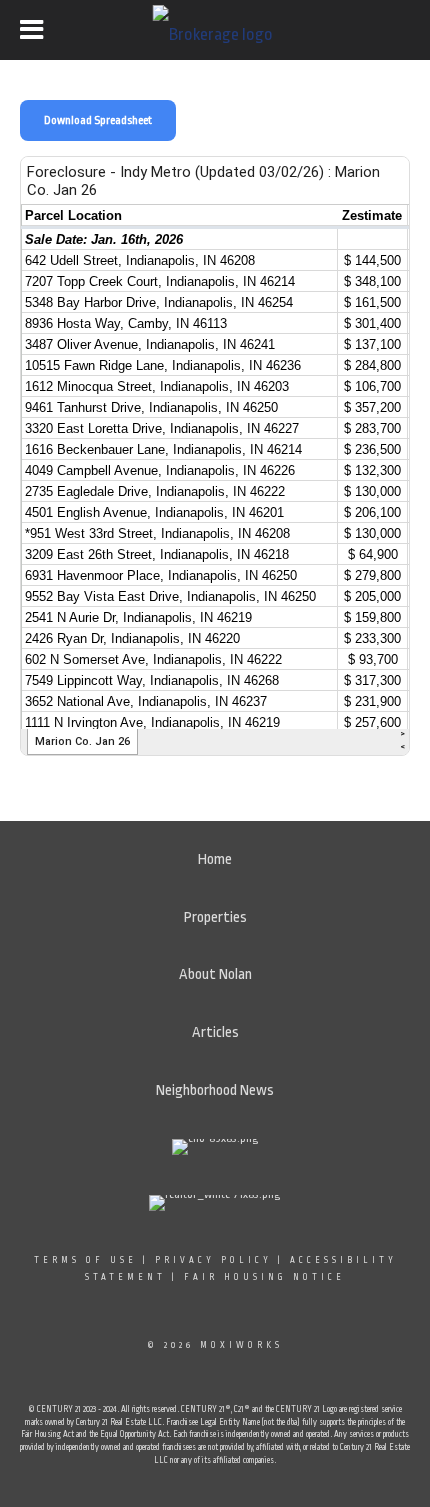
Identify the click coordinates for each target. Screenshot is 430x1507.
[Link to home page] (215, 30)
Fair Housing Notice (264, 1277)
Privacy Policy (213, 1260)
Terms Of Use (85, 1260)
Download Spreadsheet (98, 120)
